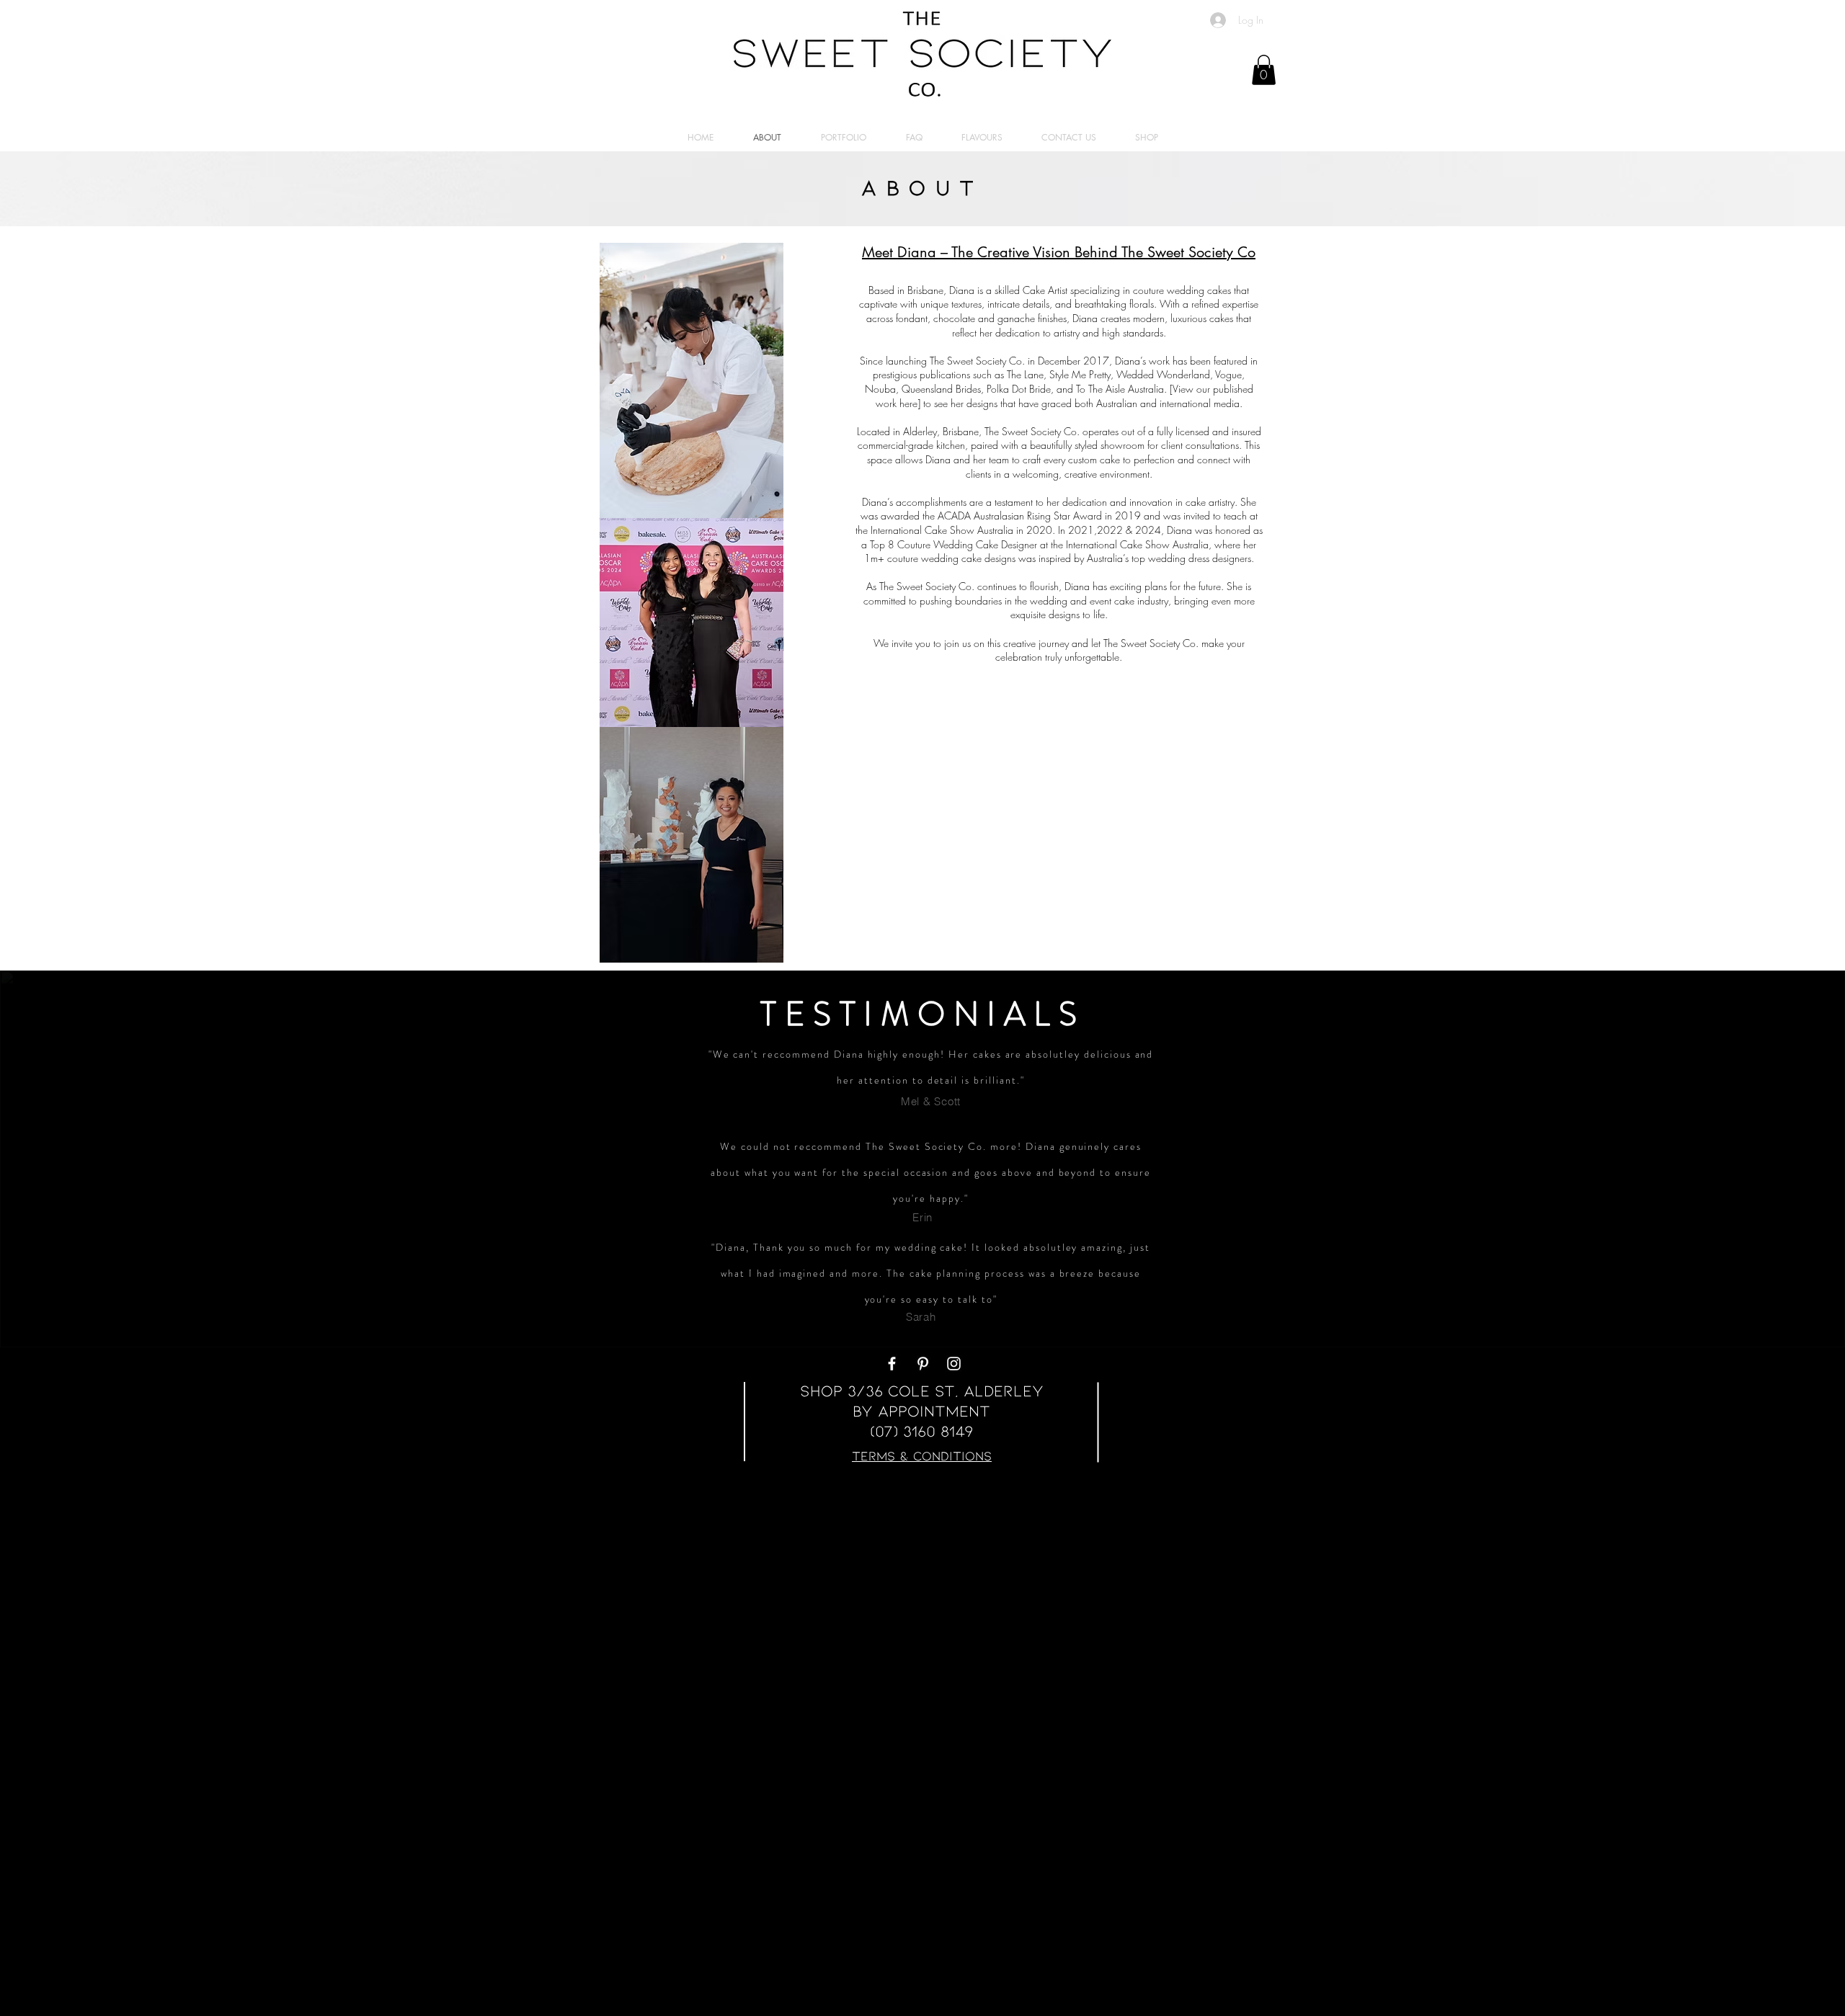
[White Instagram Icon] (954, 1364)
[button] (1264, 70)
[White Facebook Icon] (892, 1364)
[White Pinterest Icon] (923, 1364)
